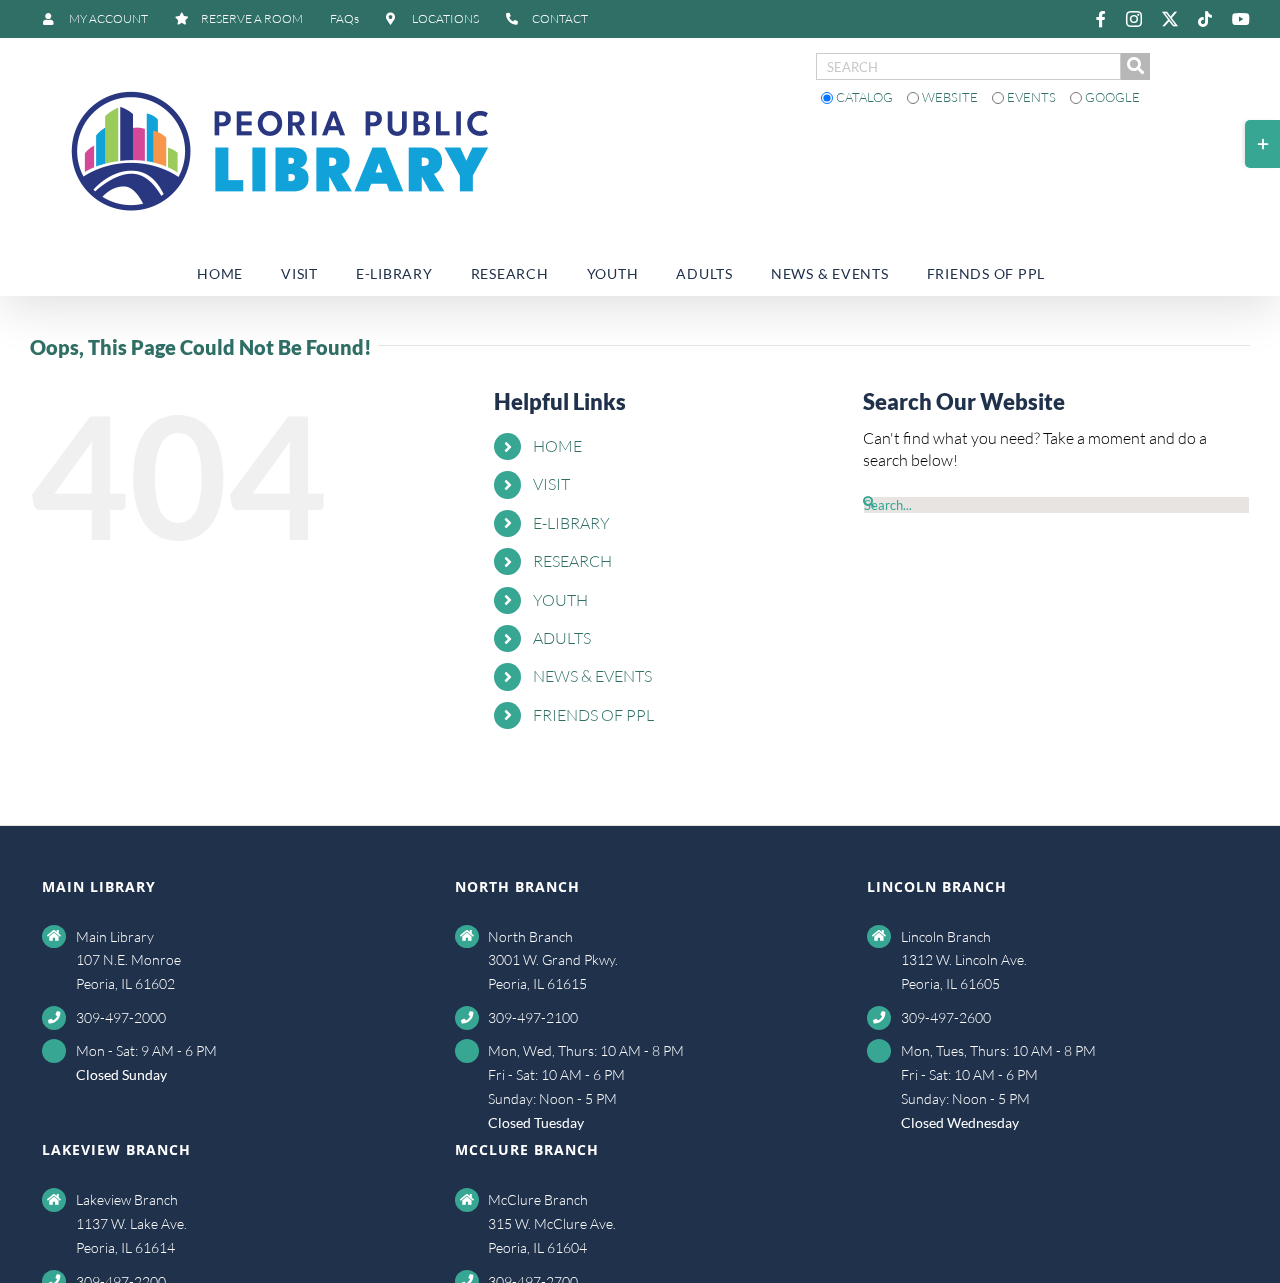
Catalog (864, 97)
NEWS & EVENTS (592, 676)
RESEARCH (572, 561)
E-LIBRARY (571, 523)
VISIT (551, 484)
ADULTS (562, 638)
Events (1031, 97)
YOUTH (560, 600)
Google (1111, 97)
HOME (557, 446)
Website (950, 97)
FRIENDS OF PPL (593, 715)
